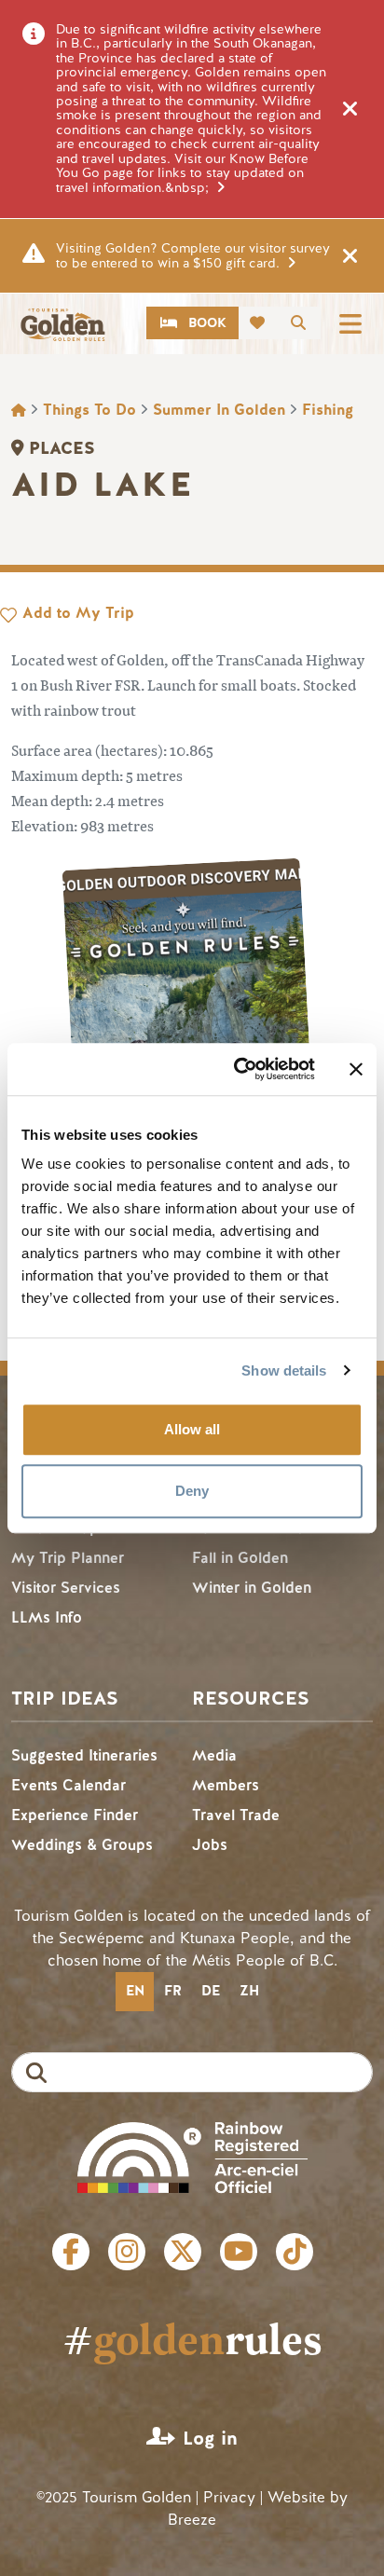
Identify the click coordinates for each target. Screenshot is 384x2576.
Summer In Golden (219, 410)
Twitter (183, 2252)
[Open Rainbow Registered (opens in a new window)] (192, 2155)
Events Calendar (69, 1785)
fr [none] (173, 1991)
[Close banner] (356, 1069)
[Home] (62, 325)
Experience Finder (75, 1815)
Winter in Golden (252, 1588)
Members (226, 1785)
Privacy (229, 2497)
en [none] (135, 1991)
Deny (192, 1491)
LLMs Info (47, 1617)
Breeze (192, 2520)
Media (214, 1755)
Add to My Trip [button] (78, 613)
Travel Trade (236, 1815)
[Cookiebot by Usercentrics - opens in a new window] (238, 1069)
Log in (210, 2439)
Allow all (192, 1429)
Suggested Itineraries (84, 1755)
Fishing (328, 410)
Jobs (210, 1845)
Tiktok (295, 2252)
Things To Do (89, 410)
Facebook (71, 2252)
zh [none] (249, 1991)
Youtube (239, 2252)
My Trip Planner (68, 1558)
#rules (192, 2338)
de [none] (211, 1991)
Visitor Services (66, 1588)
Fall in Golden (240, 1558)
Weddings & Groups (82, 1845)
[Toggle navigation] (350, 323)
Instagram (127, 2252)
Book (207, 323)
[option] (172, 1992)
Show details (284, 1370)
